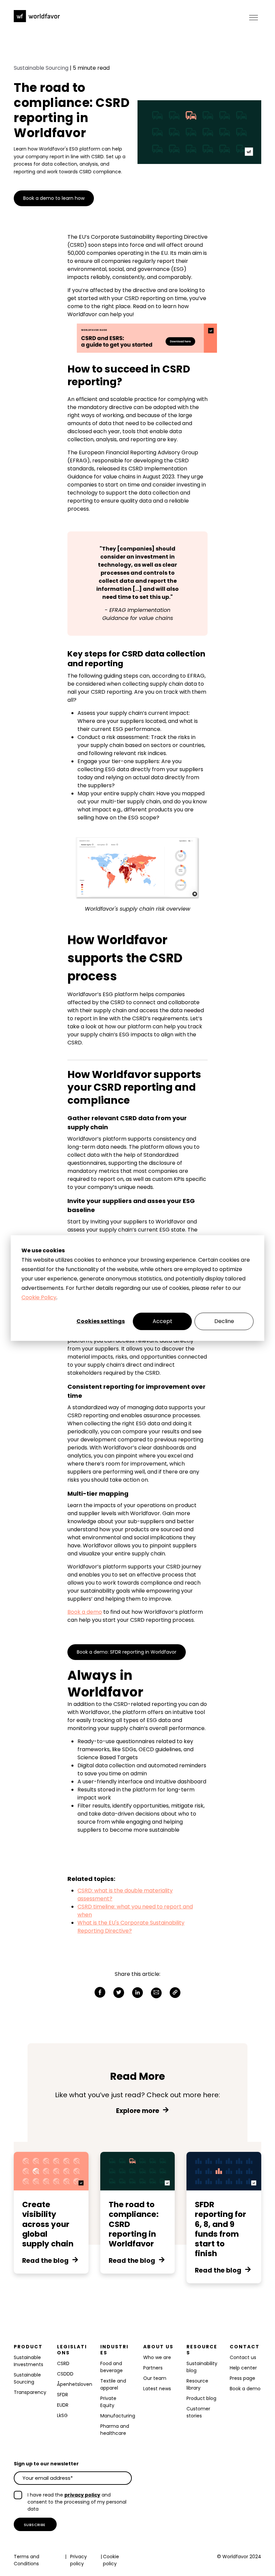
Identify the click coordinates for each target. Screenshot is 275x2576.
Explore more (138, 2111)
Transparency (30, 2392)
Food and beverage (112, 2367)
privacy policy (82, 2495)
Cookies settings (101, 1321)
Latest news (157, 2389)
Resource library (197, 2384)
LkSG (62, 2415)
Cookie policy (111, 2560)
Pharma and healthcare (115, 2430)
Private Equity (108, 2402)
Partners (153, 2368)
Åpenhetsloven (75, 2384)
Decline (224, 1321)
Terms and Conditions (26, 2560)
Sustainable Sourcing (41, 68)
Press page (242, 2378)
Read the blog (45, 2261)
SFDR (63, 2395)
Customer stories (198, 2412)
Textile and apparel (113, 2384)
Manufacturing (118, 2416)
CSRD (63, 2363)
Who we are (157, 2357)
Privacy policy (78, 2560)
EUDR (63, 2405)
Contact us (243, 2357)
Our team (155, 2378)
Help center (243, 2368)
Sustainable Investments (29, 2361)
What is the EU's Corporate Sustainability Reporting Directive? (131, 1927)
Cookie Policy (39, 1297)
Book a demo (85, 1612)
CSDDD (65, 2374)
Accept (162, 1321)
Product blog (201, 2398)
